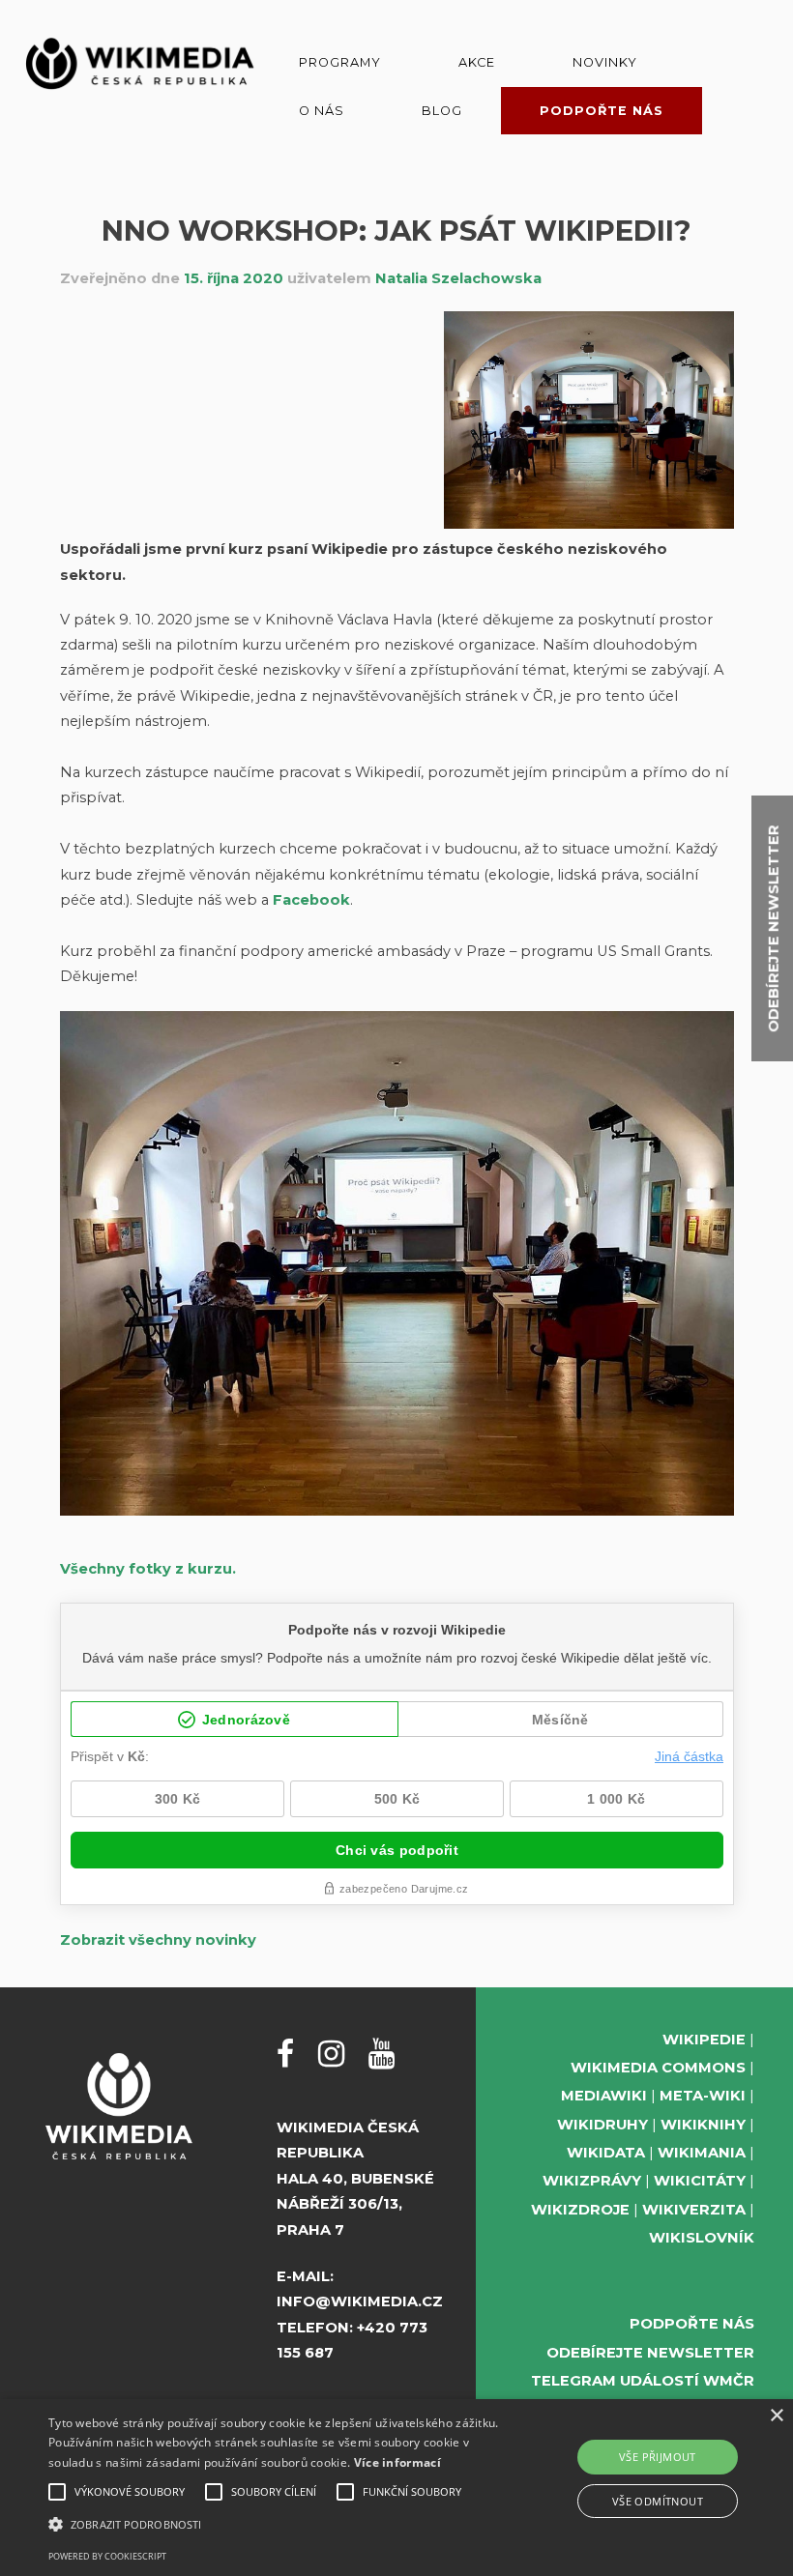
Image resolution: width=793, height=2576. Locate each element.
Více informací (397, 2462)
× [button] (776, 2416)
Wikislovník (702, 2238)
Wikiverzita (694, 2210)
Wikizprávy (592, 2181)
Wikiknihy (703, 2125)
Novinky (605, 62)
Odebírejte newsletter (650, 2353)
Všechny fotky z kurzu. (148, 1569)
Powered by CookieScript (107, 2556)
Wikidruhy (602, 2125)
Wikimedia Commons (658, 2068)
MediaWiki (604, 2096)
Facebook (311, 900)
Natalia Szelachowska (458, 278)
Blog (442, 111)
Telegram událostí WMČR (643, 2381)
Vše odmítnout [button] (658, 2501)
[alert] (396, 2488)
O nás (322, 111)
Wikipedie (704, 2040)
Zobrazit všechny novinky (158, 1940)
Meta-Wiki (703, 2096)
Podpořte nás (602, 111)
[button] (275, 2524)
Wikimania (702, 2153)
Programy (340, 62)
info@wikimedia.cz (360, 2301)
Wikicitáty (700, 2181)
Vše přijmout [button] (658, 2457)
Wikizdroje (580, 2210)
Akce (477, 62)
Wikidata (606, 2153)
